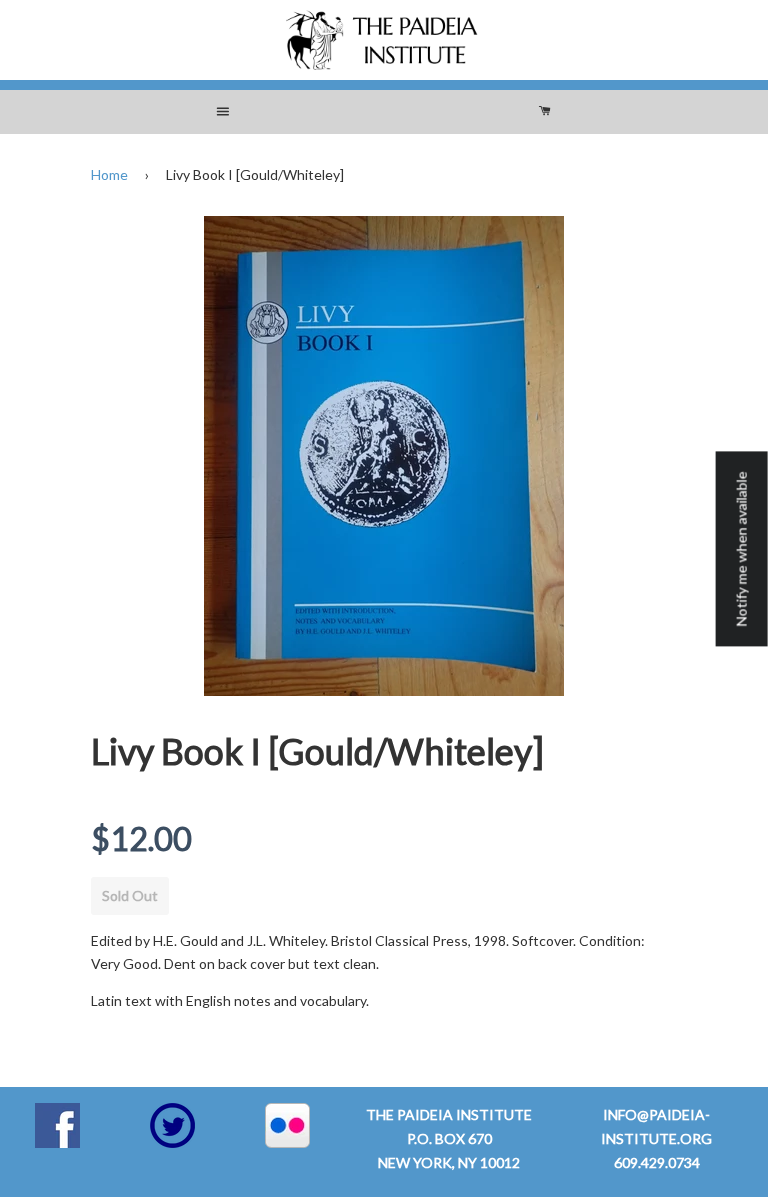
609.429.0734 (657, 1162)
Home (109, 174)
